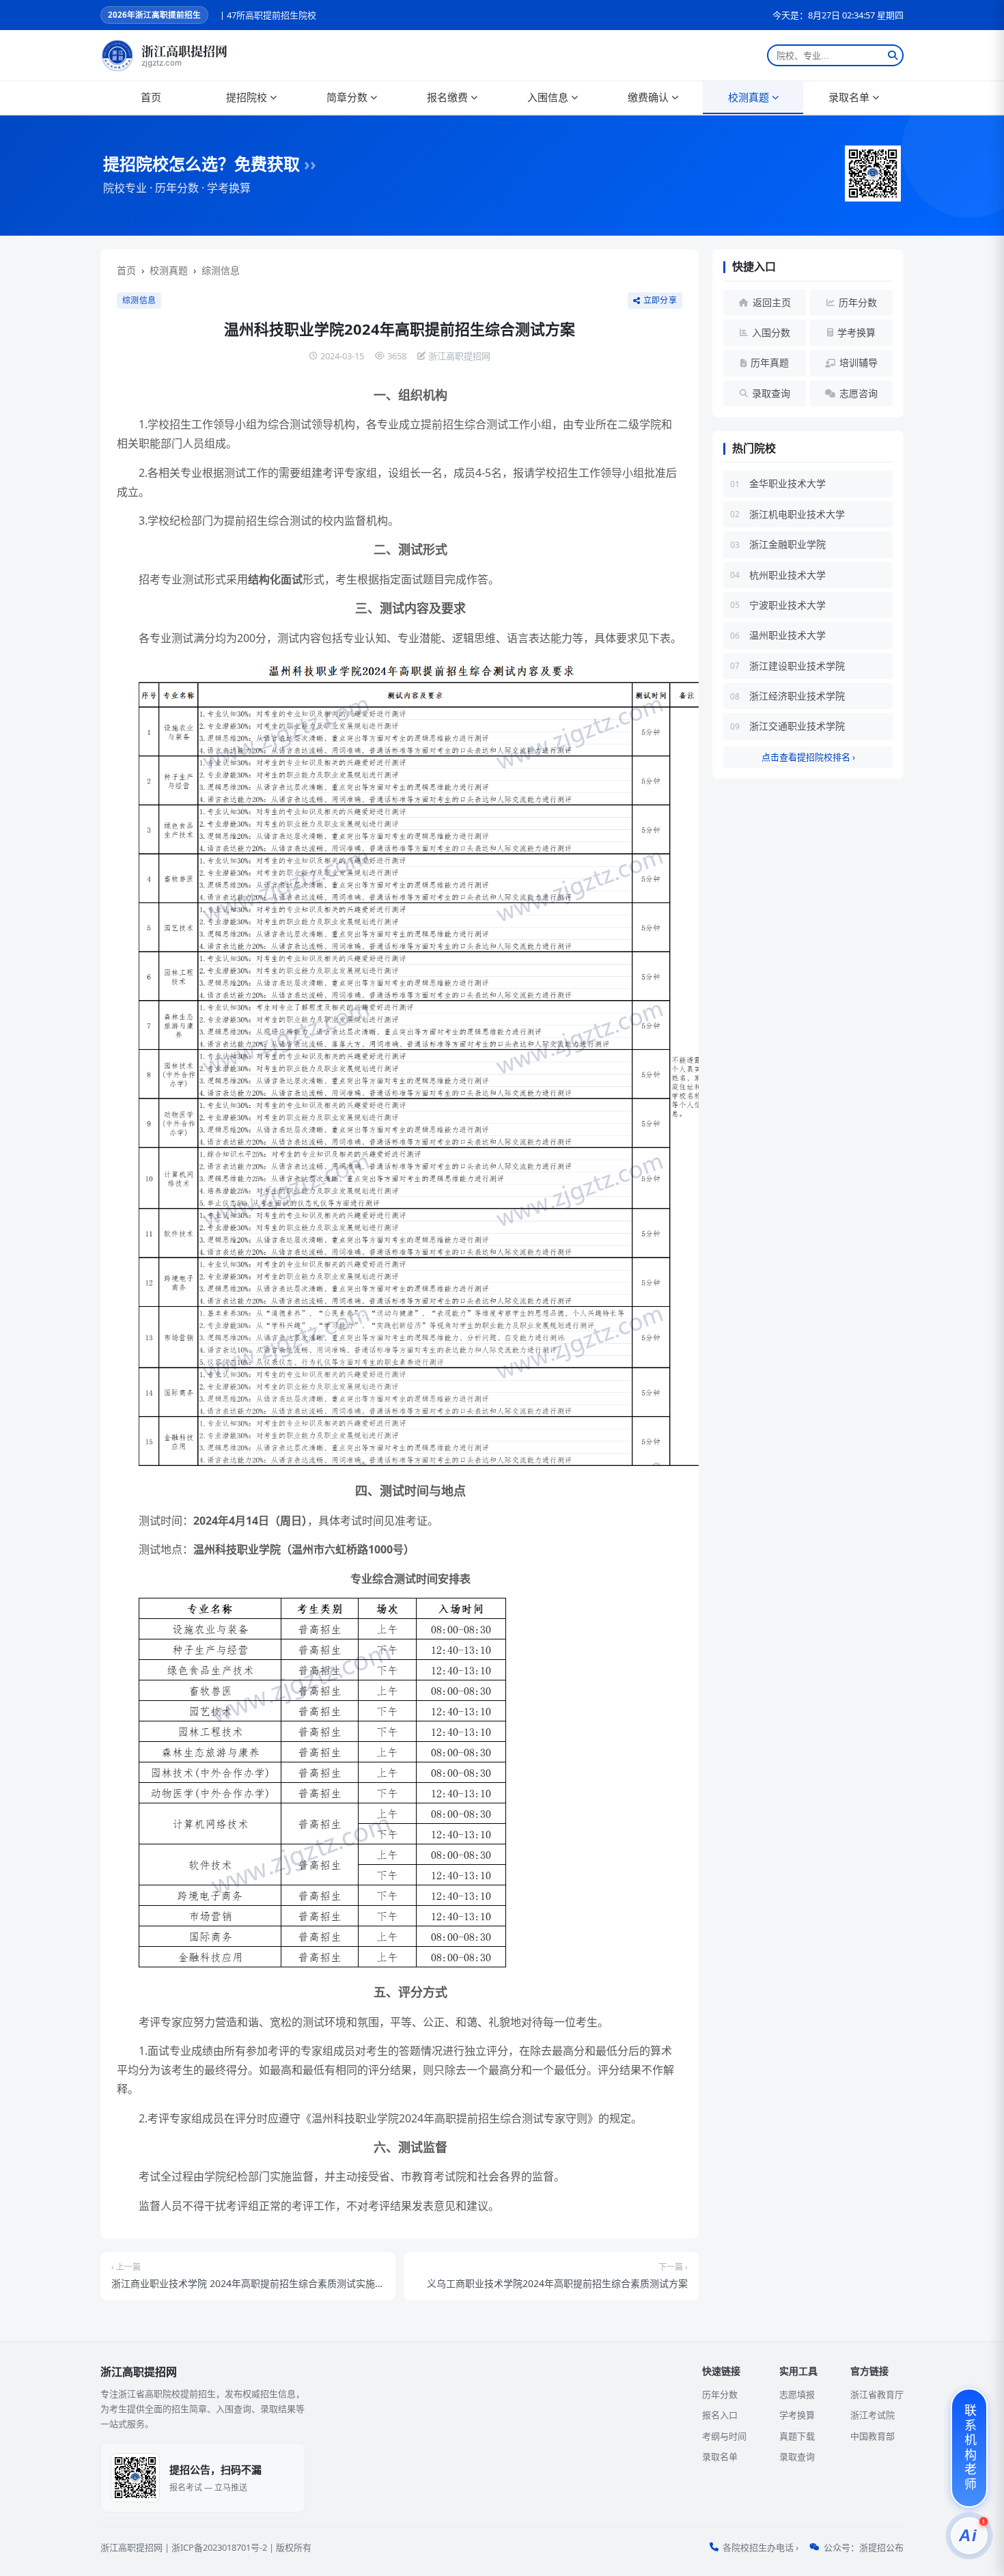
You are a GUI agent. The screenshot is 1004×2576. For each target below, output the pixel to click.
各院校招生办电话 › (761, 2547)
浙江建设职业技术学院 (797, 666)
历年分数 (720, 2394)
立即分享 (660, 301)
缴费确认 (648, 97)
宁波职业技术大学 (787, 605)
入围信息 (548, 97)
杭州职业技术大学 (787, 575)
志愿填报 (797, 2394)
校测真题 (749, 97)
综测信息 (221, 270)
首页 (151, 97)
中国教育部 (873, 2436)
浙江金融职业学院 (787, 544)
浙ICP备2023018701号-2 (219, 2547)
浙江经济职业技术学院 (797, 696)
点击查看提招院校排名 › (808, 757)
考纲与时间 (724, 2436)
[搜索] (893, 55)
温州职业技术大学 (787, 635)
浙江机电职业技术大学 (797, 514)
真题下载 (797, 2436)
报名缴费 (447, 97)
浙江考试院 (873, 2415)
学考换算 (797, 2415)
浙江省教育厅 (877, 2394)
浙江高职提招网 (131, 2547)
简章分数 (347, 97)
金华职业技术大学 (787, 483)
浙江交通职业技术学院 (797, 726)
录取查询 (797, 2456)
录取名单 (849, 97)
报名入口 (720, 2415)
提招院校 (247, 97)
